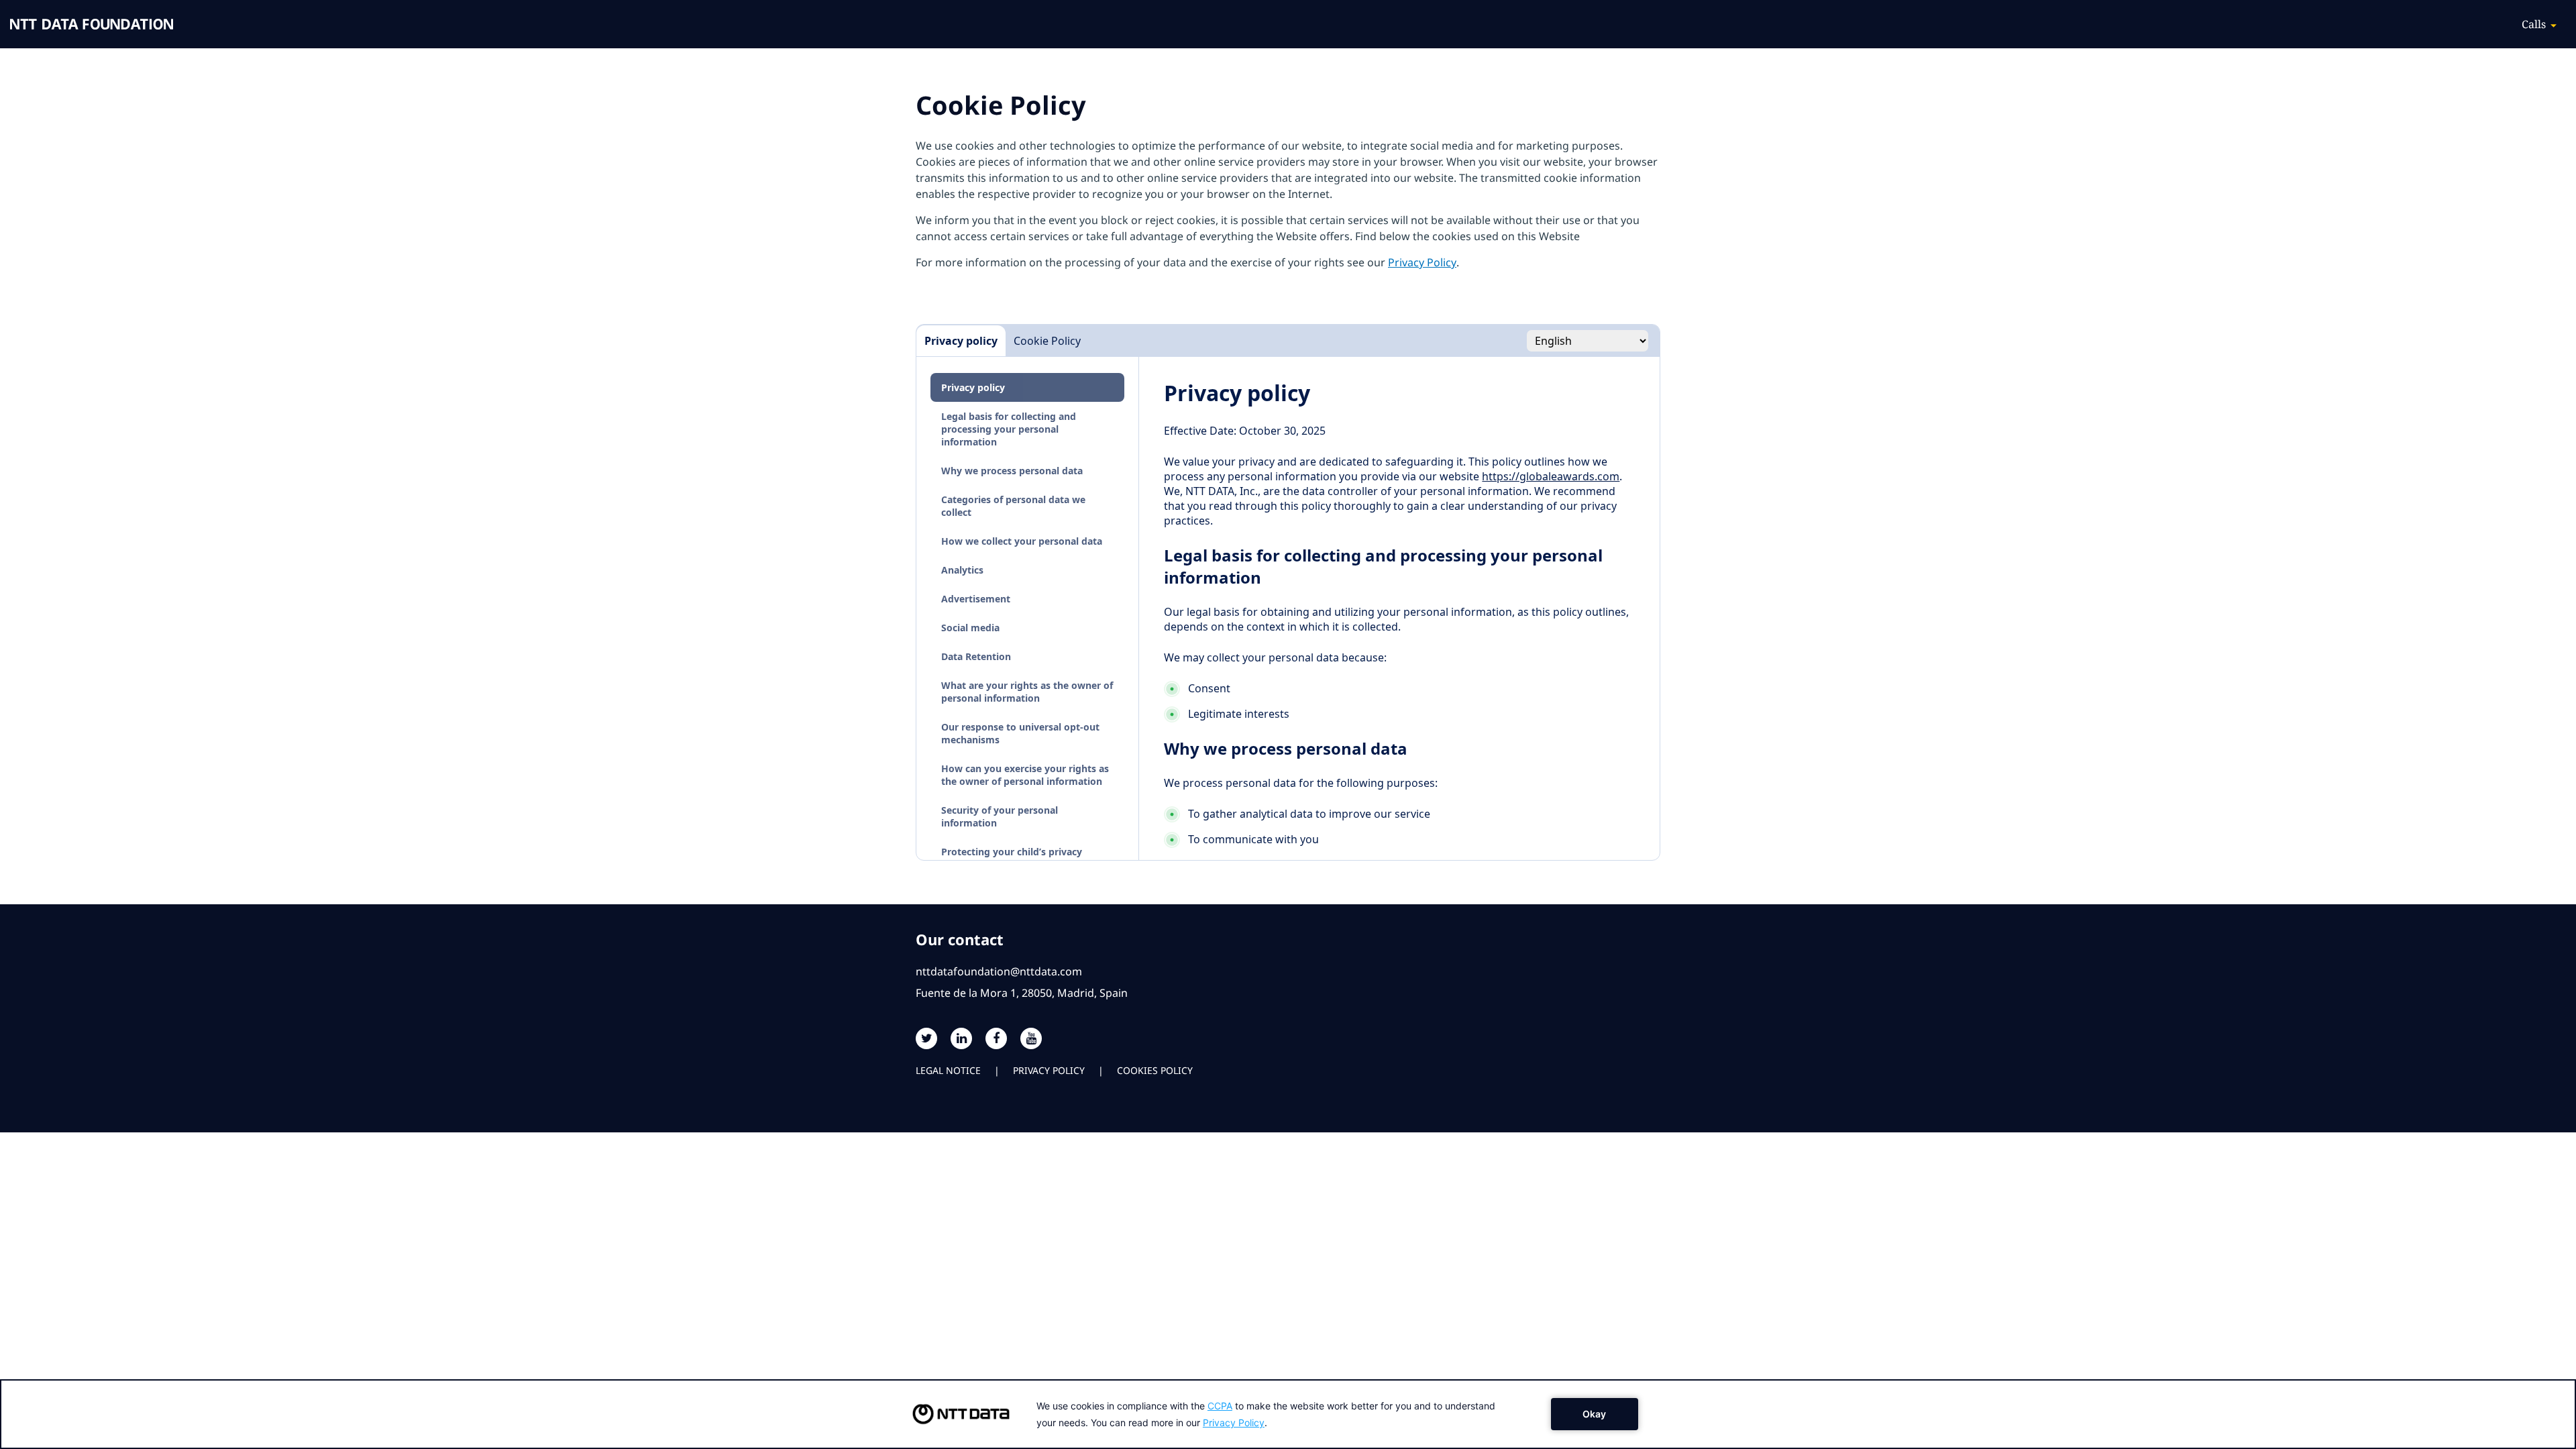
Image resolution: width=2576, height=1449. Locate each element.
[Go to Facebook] (996, 1038)
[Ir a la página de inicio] (92, 24)
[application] (1288, 1414)
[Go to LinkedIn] (961, 1038)
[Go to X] (926, 1038)
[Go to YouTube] (1031, 1038)
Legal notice (948, 1070)
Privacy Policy (1422, 262)
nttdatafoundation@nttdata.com (999, 971)
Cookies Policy (1155, 1070)
